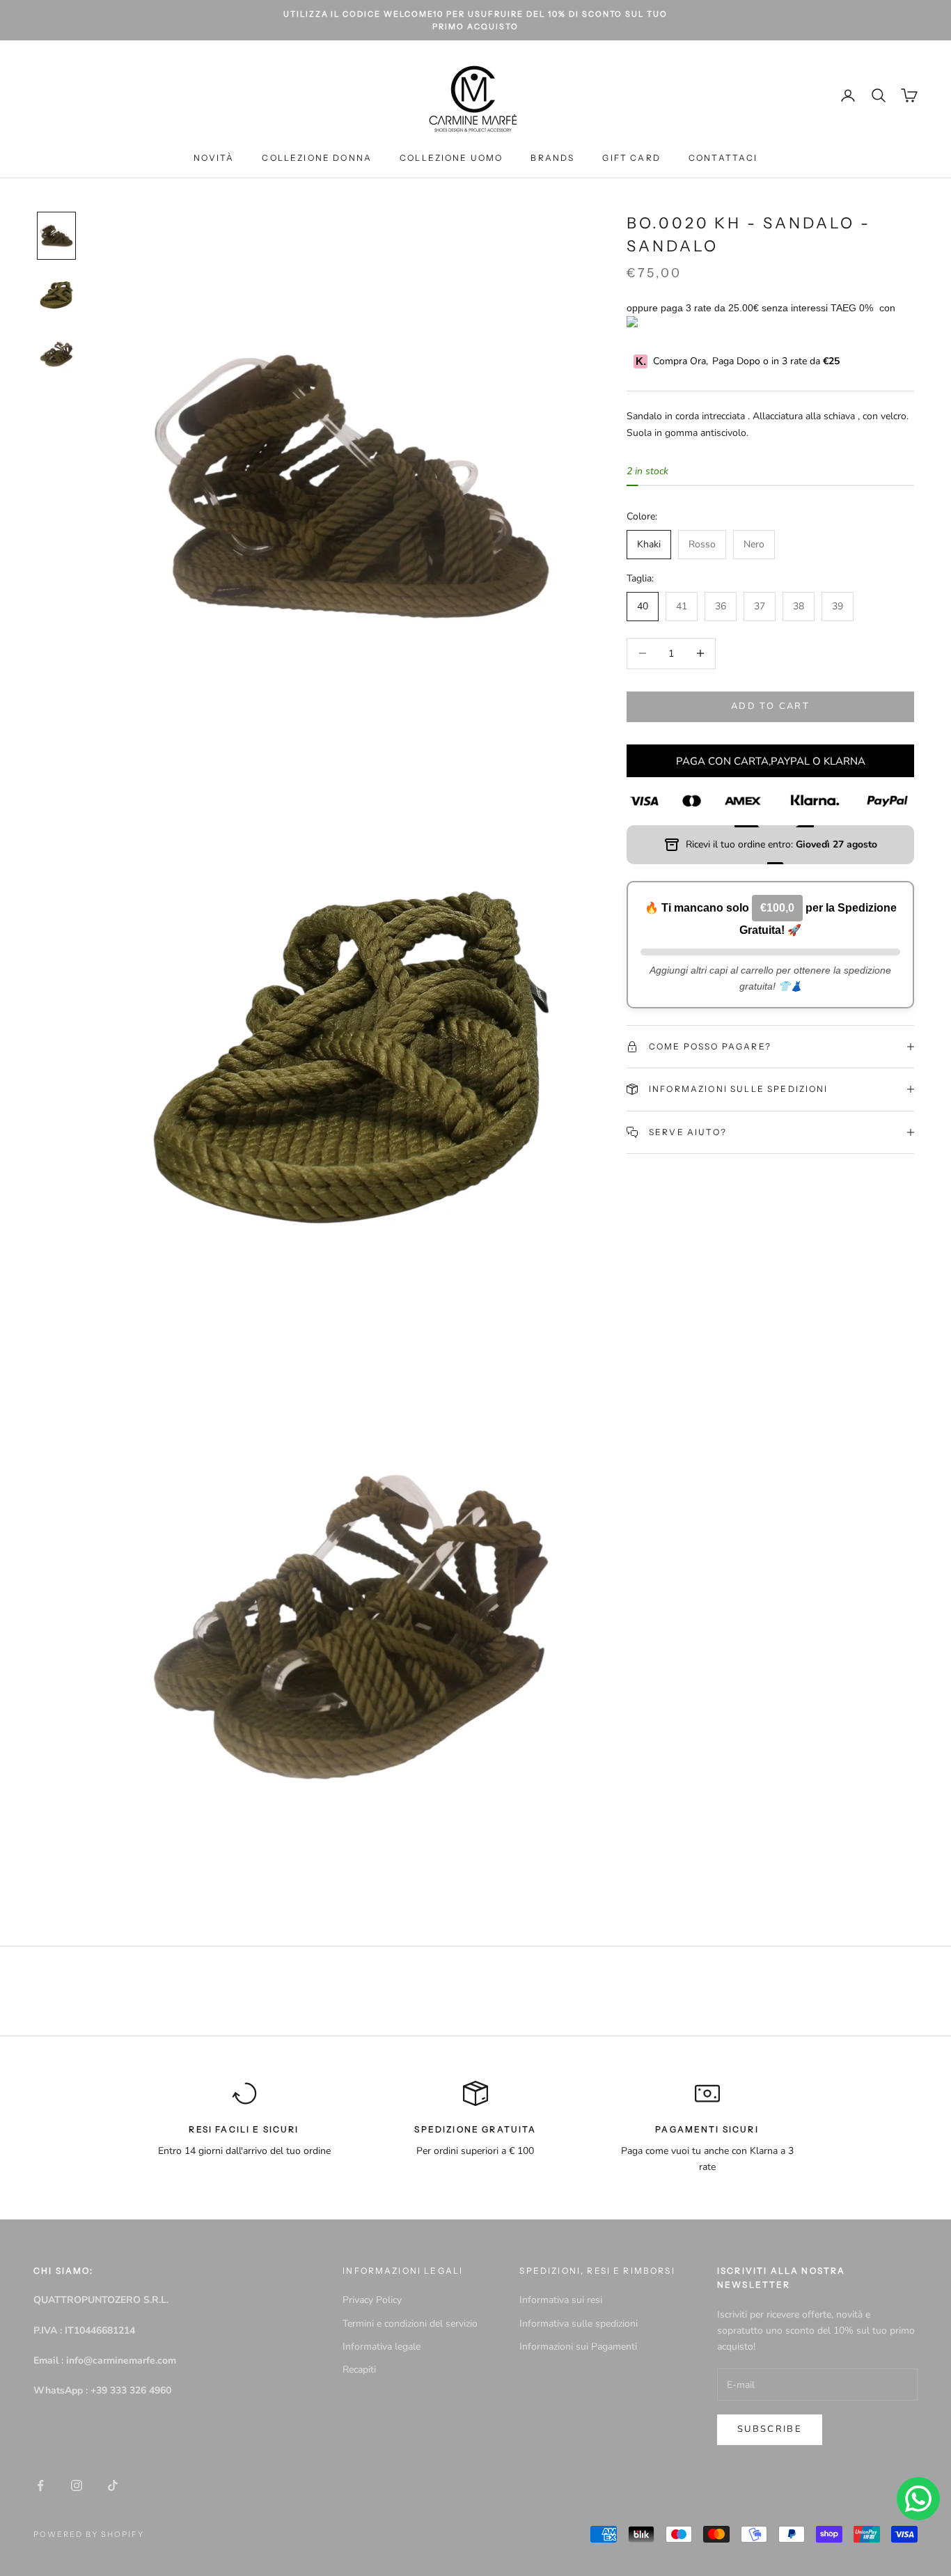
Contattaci (723, 158)
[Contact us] (918, 2499)
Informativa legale (382, 2347)
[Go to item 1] (56, 236)
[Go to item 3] (56, 354)
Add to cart (770, 706)
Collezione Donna (317, 158)
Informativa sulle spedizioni (579, 2324)
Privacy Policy (372, 2300)
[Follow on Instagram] (77, 2485)
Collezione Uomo (451, 158)
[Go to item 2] (56, 295)
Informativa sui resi (561, 2300)
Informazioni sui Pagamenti (578, 2347)
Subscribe (770, 2429)
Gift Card (631, 158)
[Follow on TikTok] (113, 2485)
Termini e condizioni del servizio (410, 2324)
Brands (552, 158)
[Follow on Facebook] (40, 2485)
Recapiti (359, 2370)
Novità (214, 158)
